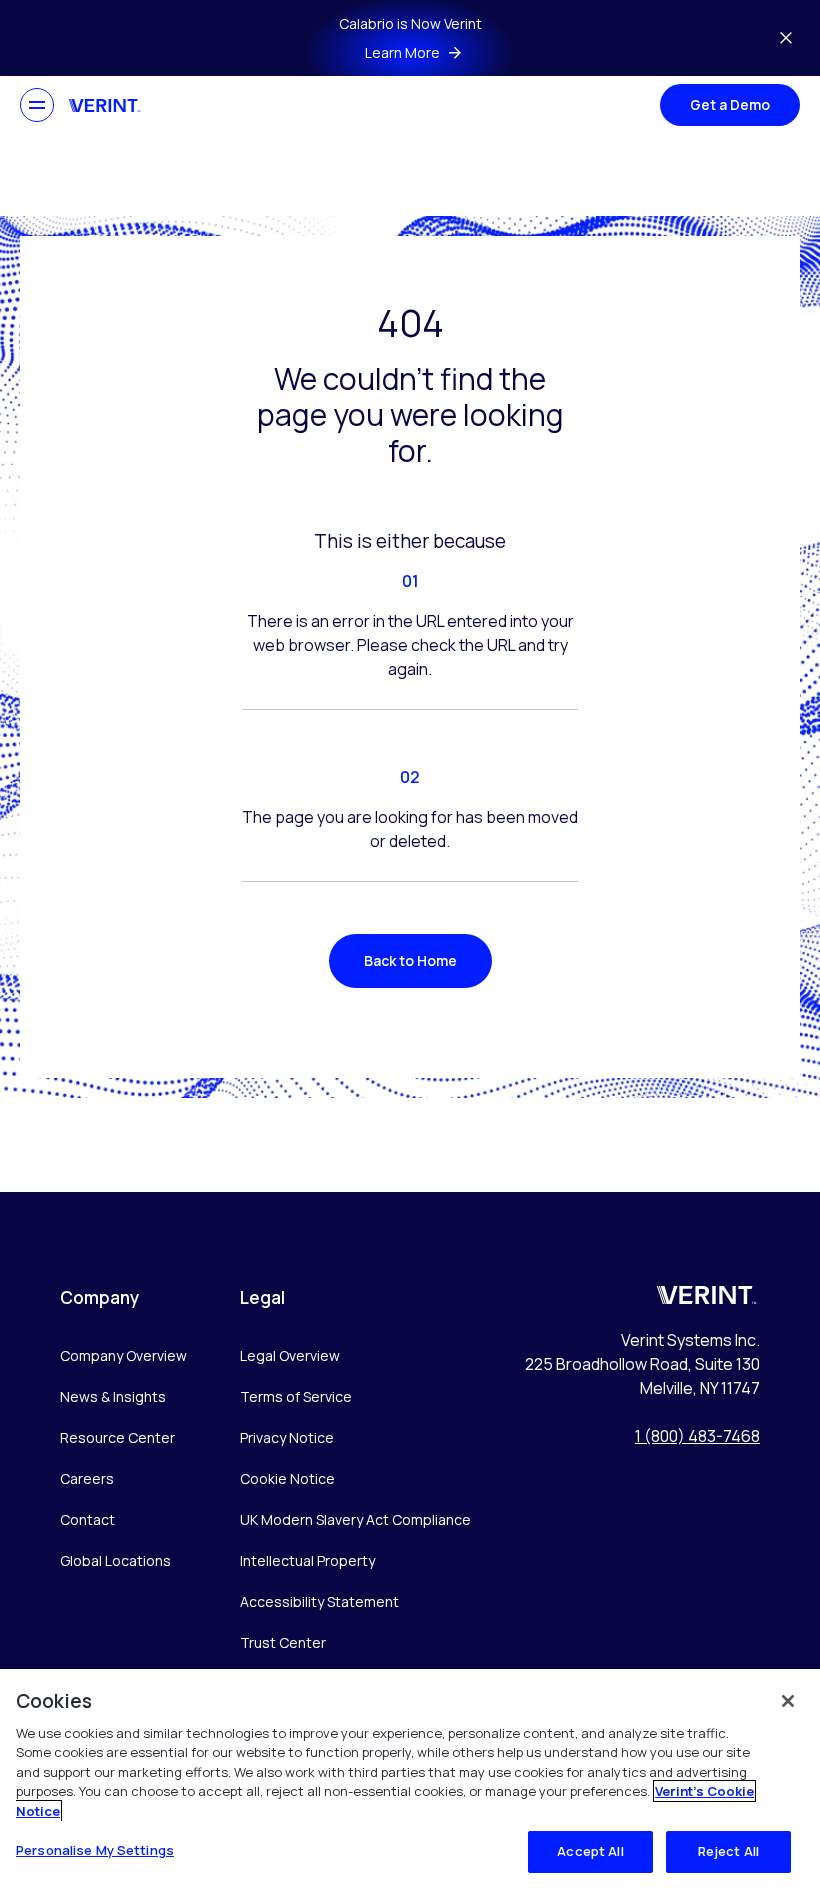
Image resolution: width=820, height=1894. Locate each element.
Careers (87, 1478)
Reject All (728, 1851)
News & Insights (113, 1396)
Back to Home (410, 960)
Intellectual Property (307, 1560)
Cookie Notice (287, 1478)
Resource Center (117, 1437)
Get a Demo (730, 104)
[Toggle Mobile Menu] (37, 105)
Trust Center (283, 1642)
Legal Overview (290, 1355)
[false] (788, 1701)
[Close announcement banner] (786, 38)
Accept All (590, 1851)
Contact (87, 1519)
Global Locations (115, 1560)
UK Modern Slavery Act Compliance (355, 1519)
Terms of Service (296, 1396)
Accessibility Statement (319, 1601)
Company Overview (123, 1355)
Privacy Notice (287, 1437)
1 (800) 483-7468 (697, 1436)
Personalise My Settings (95, 1850)
